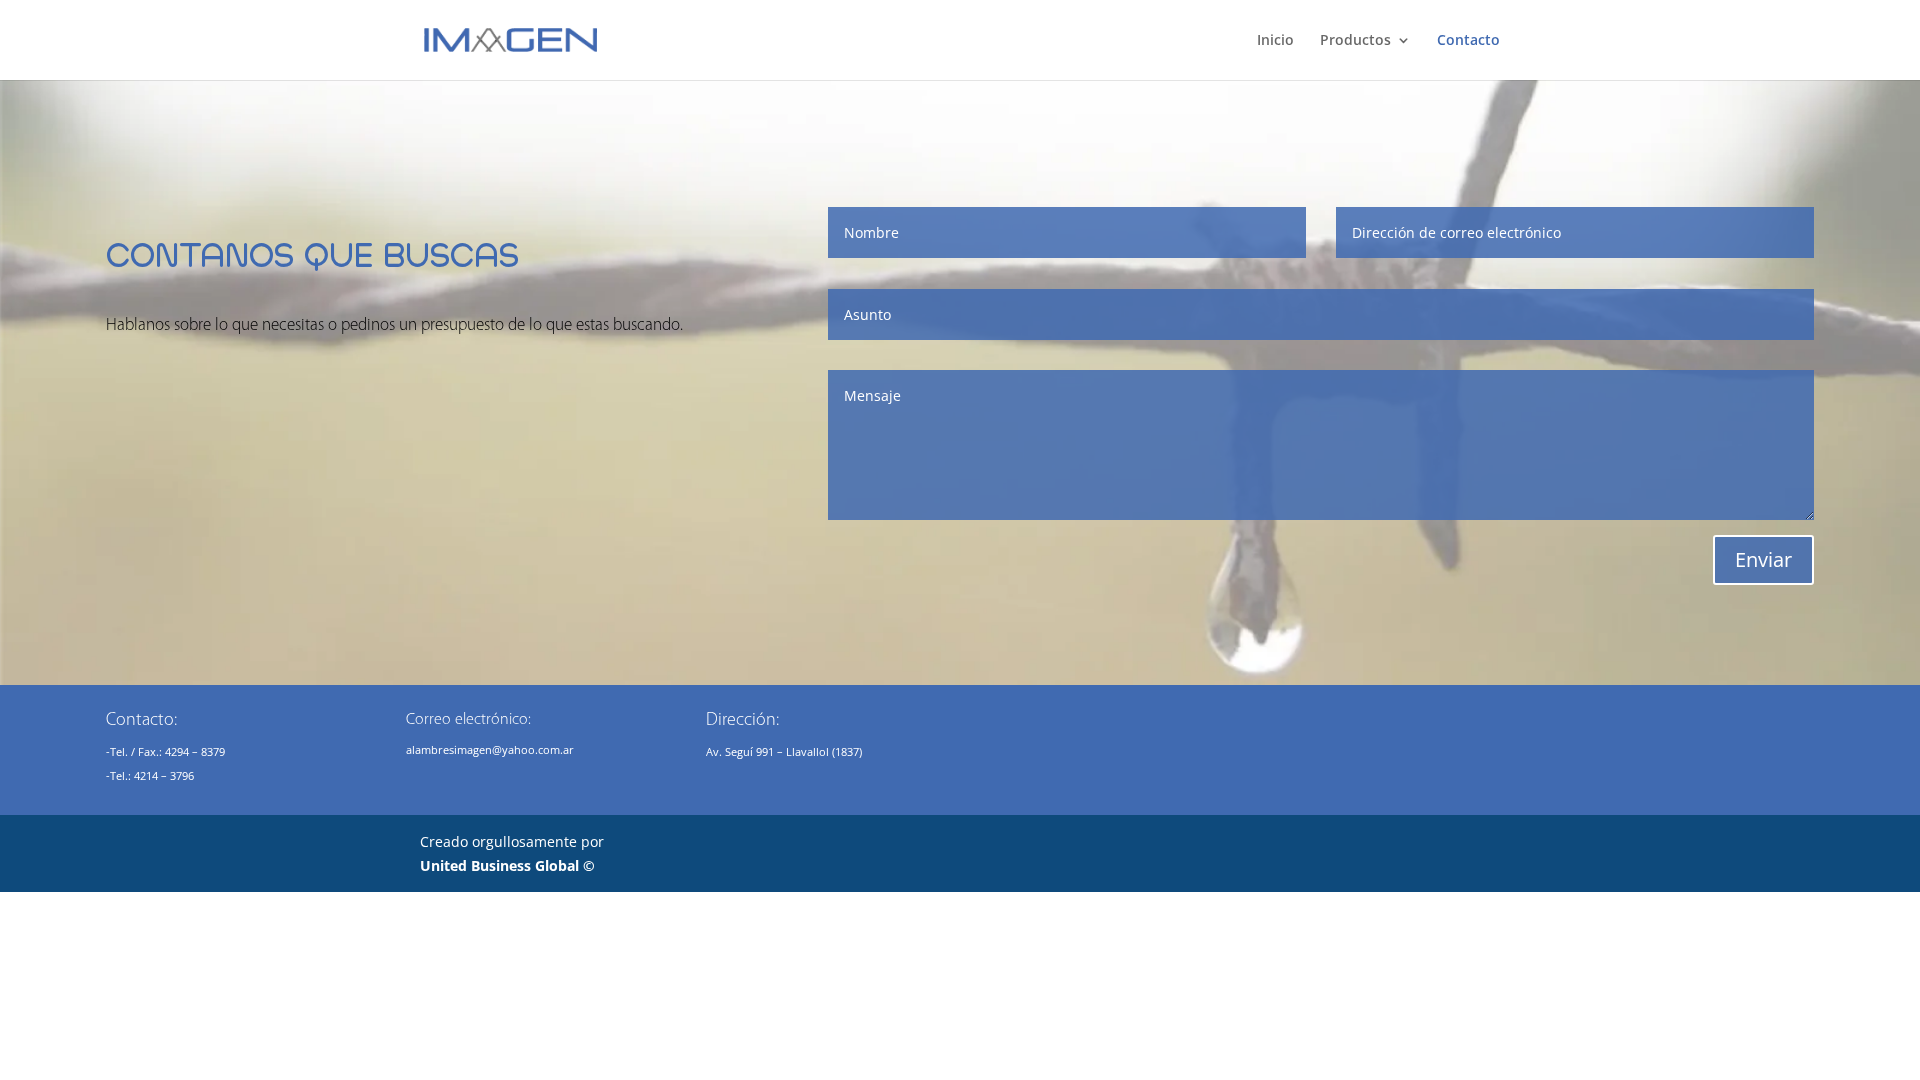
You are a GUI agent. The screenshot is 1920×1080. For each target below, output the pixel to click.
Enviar (1763, 559)
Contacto (1468, 41)
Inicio (1275, 41)
